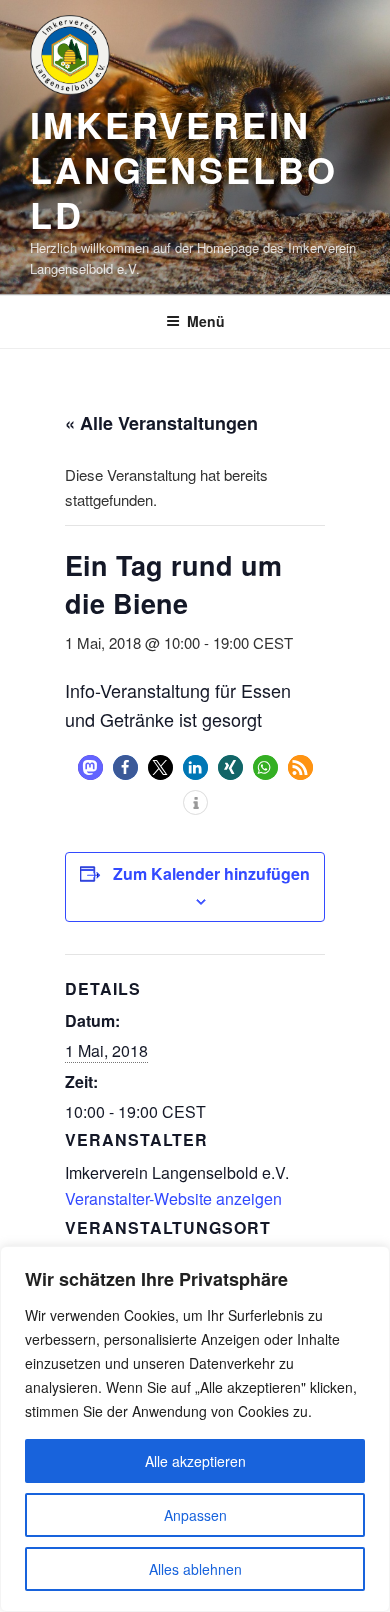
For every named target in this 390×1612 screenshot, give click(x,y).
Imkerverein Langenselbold (184, 169)
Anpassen (195, 1515)
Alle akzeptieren (195, 1461)
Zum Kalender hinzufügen (211, 873)
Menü (206, 321)
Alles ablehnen (195, 1569)
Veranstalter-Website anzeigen (173, 1198)
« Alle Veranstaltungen (161, 423)
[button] (90, 767)
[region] (195, 1429)
